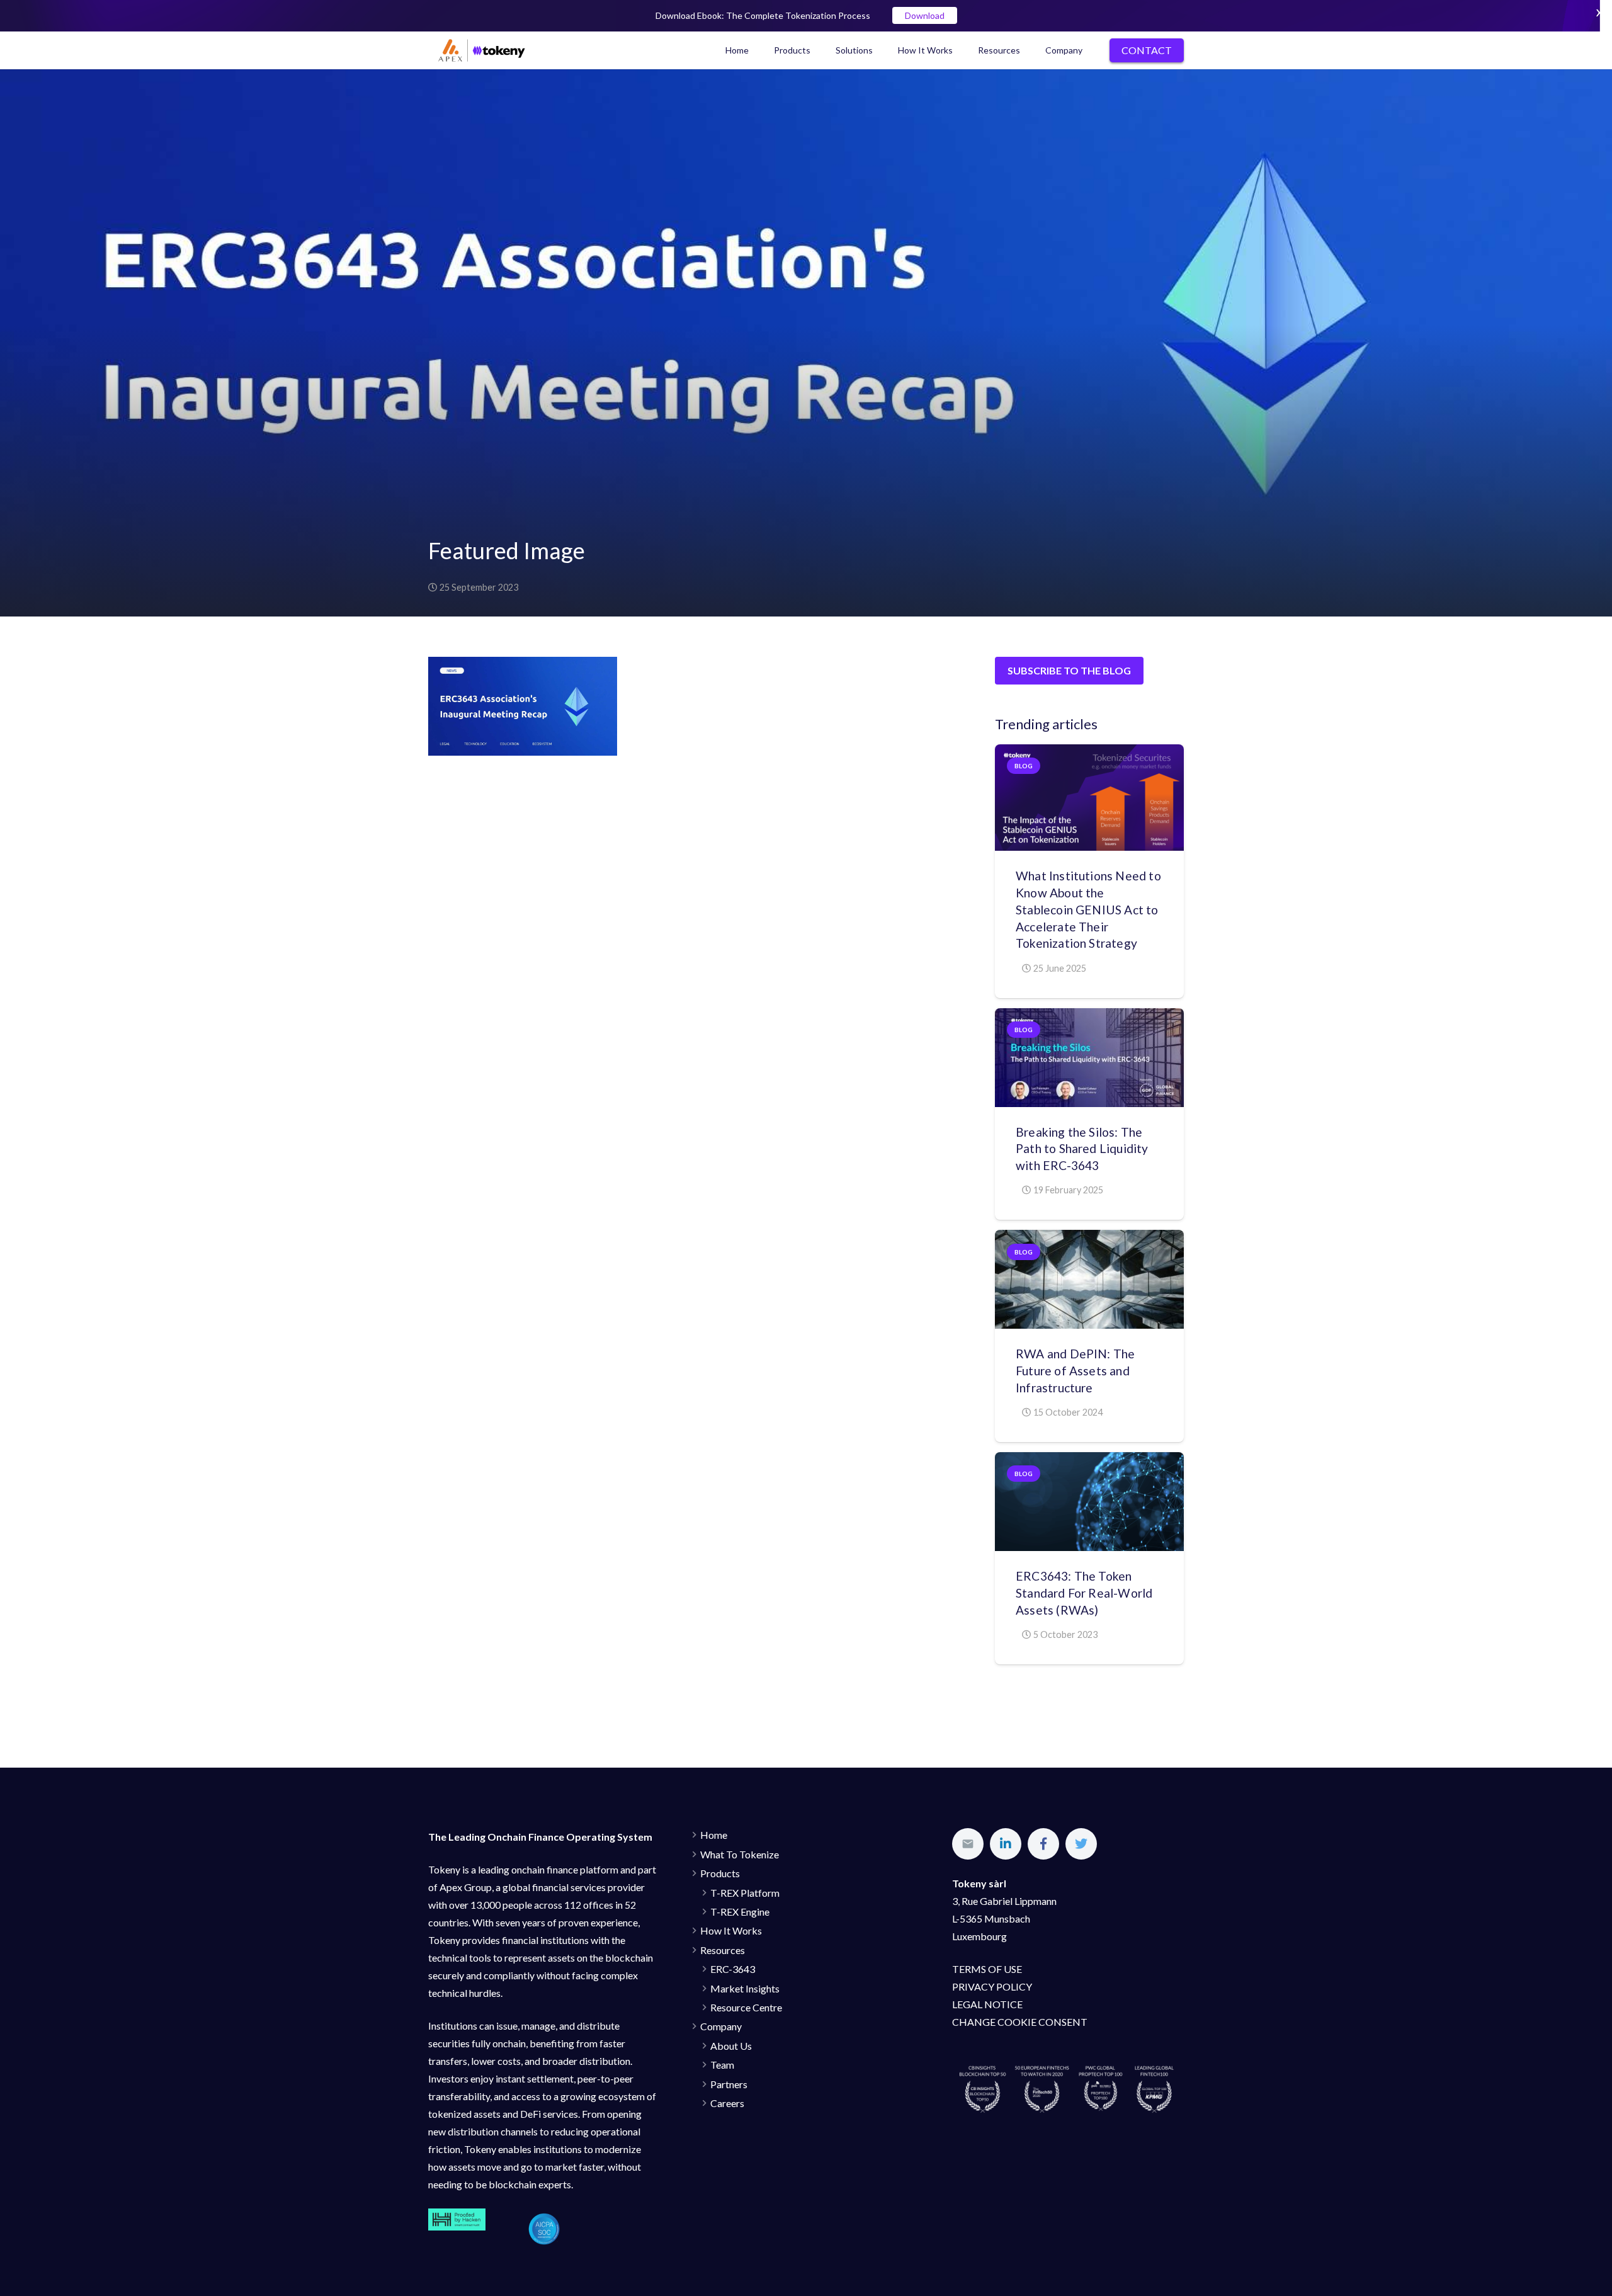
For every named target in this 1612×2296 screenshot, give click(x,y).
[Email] (968, 1844)
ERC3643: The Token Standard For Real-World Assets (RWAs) (1084, 1593)
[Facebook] (1043, 1844)
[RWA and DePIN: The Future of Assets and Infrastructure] (1089, 1279)
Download (925, 15)
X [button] (1599, 12)
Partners (729, 2084)
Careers (727, 2103)
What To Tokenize (740, 1854)
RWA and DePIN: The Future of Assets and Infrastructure (1075, 1371)
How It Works (731, 1930)
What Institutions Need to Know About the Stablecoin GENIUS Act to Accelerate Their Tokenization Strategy (1088, 910)
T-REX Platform (745, 1893)
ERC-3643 (733, 1969)
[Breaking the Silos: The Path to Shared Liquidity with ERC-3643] (1089, 1058)
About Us (731, 2046)
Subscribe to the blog (1069, 670)
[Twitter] (1081, 1844)
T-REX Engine (740, 1912)
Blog (1024, 766)
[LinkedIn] (1006, 1844)
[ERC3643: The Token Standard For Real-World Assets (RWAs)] (1089, 1502)
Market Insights (745, 1988)
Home (714, 1835)
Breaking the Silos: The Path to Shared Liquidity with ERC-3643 (1082, 1149)
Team (722, 2065)
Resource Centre (746, 2007)
